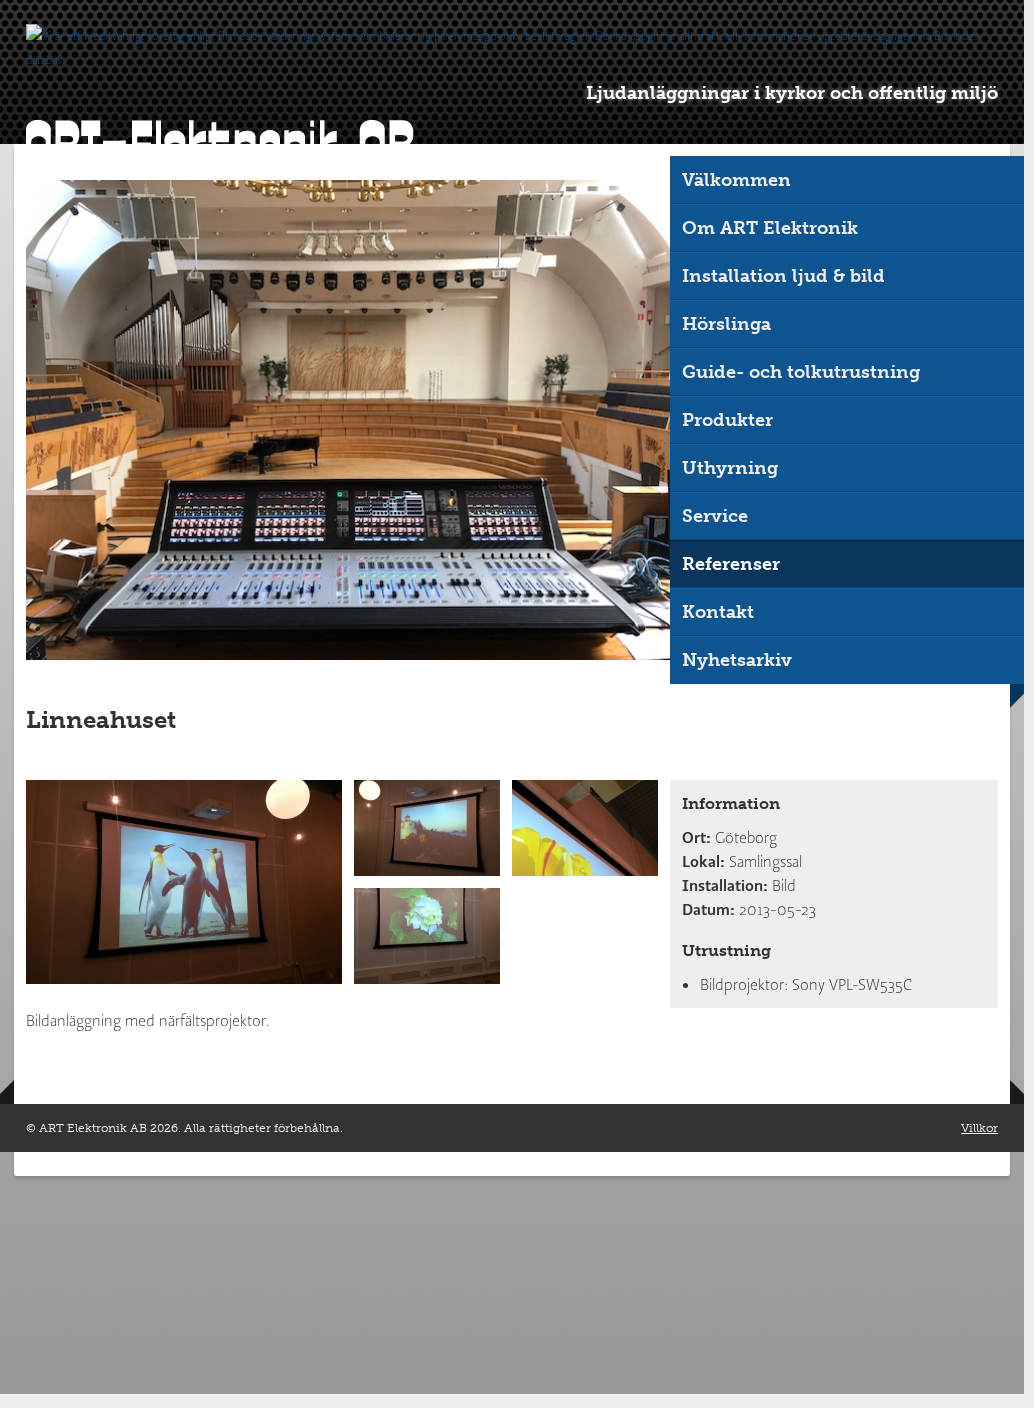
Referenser (731, 564)
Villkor (979, 1128)
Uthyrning (730, 468)
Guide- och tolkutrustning (801, 372)
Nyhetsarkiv (737, 660)
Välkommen (736, 180)
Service (715, 516)
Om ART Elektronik (770, 228)
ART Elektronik (220, 144)
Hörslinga (726, 324)
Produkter (727, 420)
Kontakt (718, 612)
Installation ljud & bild (783, 276)
